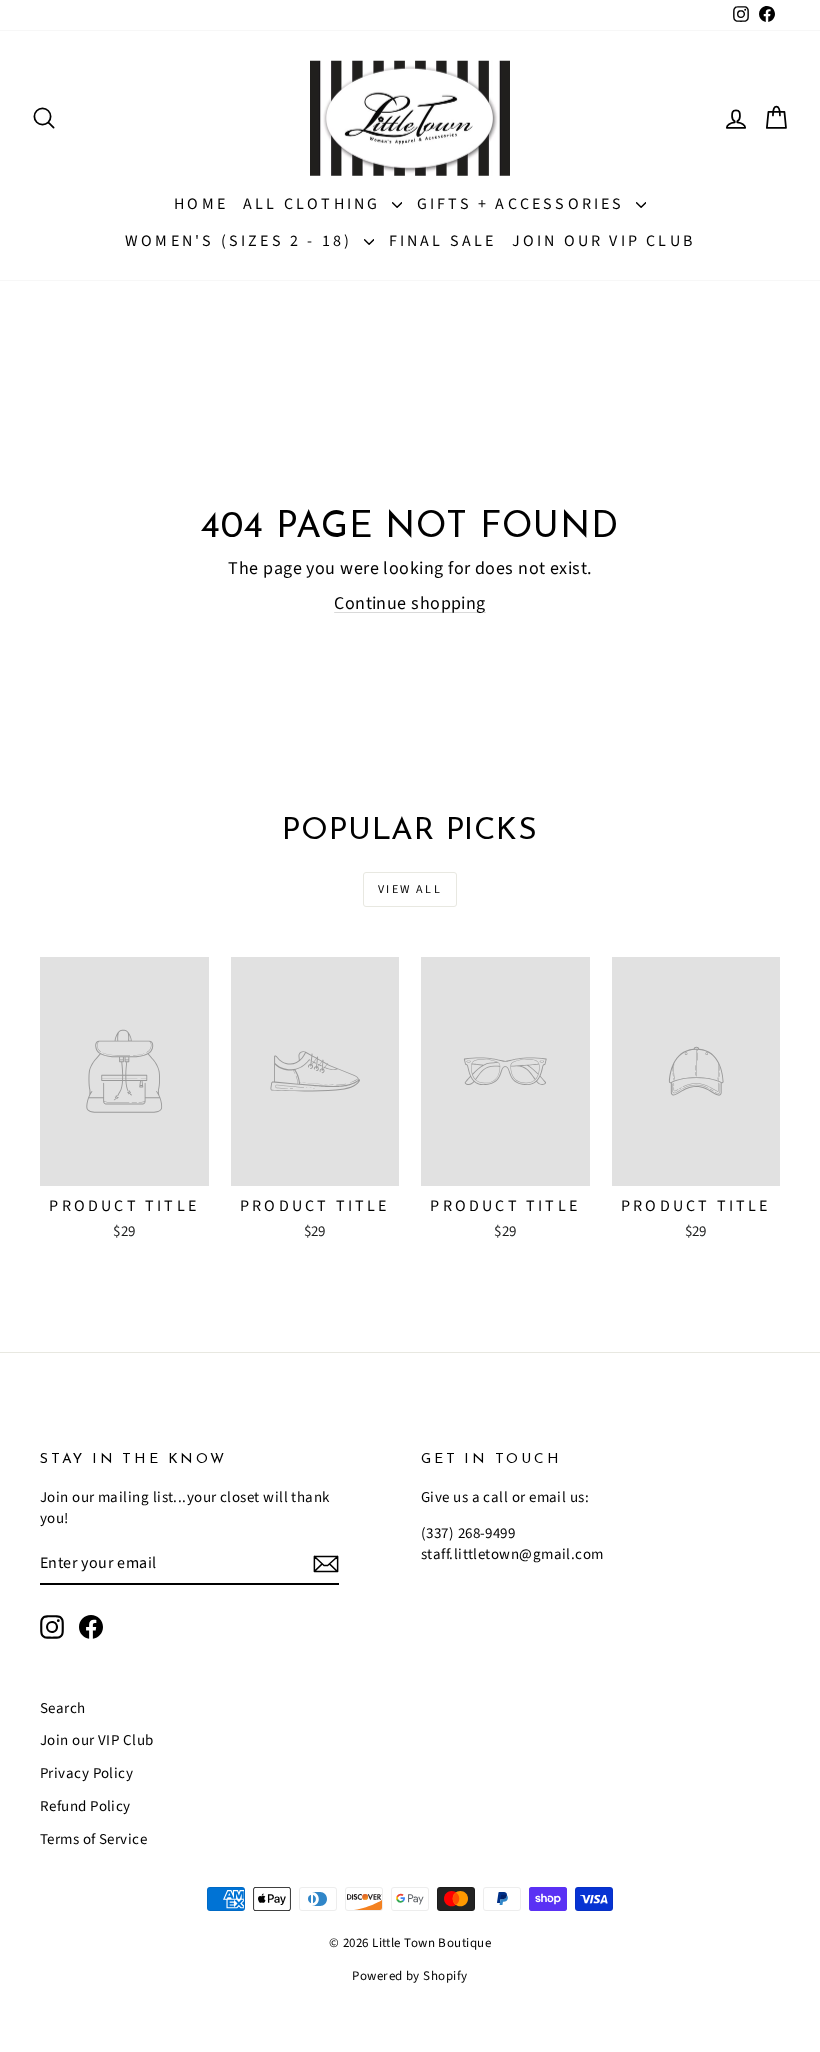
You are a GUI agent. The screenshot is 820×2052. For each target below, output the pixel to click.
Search (63, 1708)
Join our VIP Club (603, 241)
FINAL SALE (443, 241)
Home (201, 204)
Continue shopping (410, 603)
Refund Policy (85, 1806)
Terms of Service (93, 1839)
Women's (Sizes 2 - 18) (242, 241)
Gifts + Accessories (524, 204)
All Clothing (315, 204)
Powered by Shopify (409, 1976)
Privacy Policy (86, 1773)
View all (410, 889)
